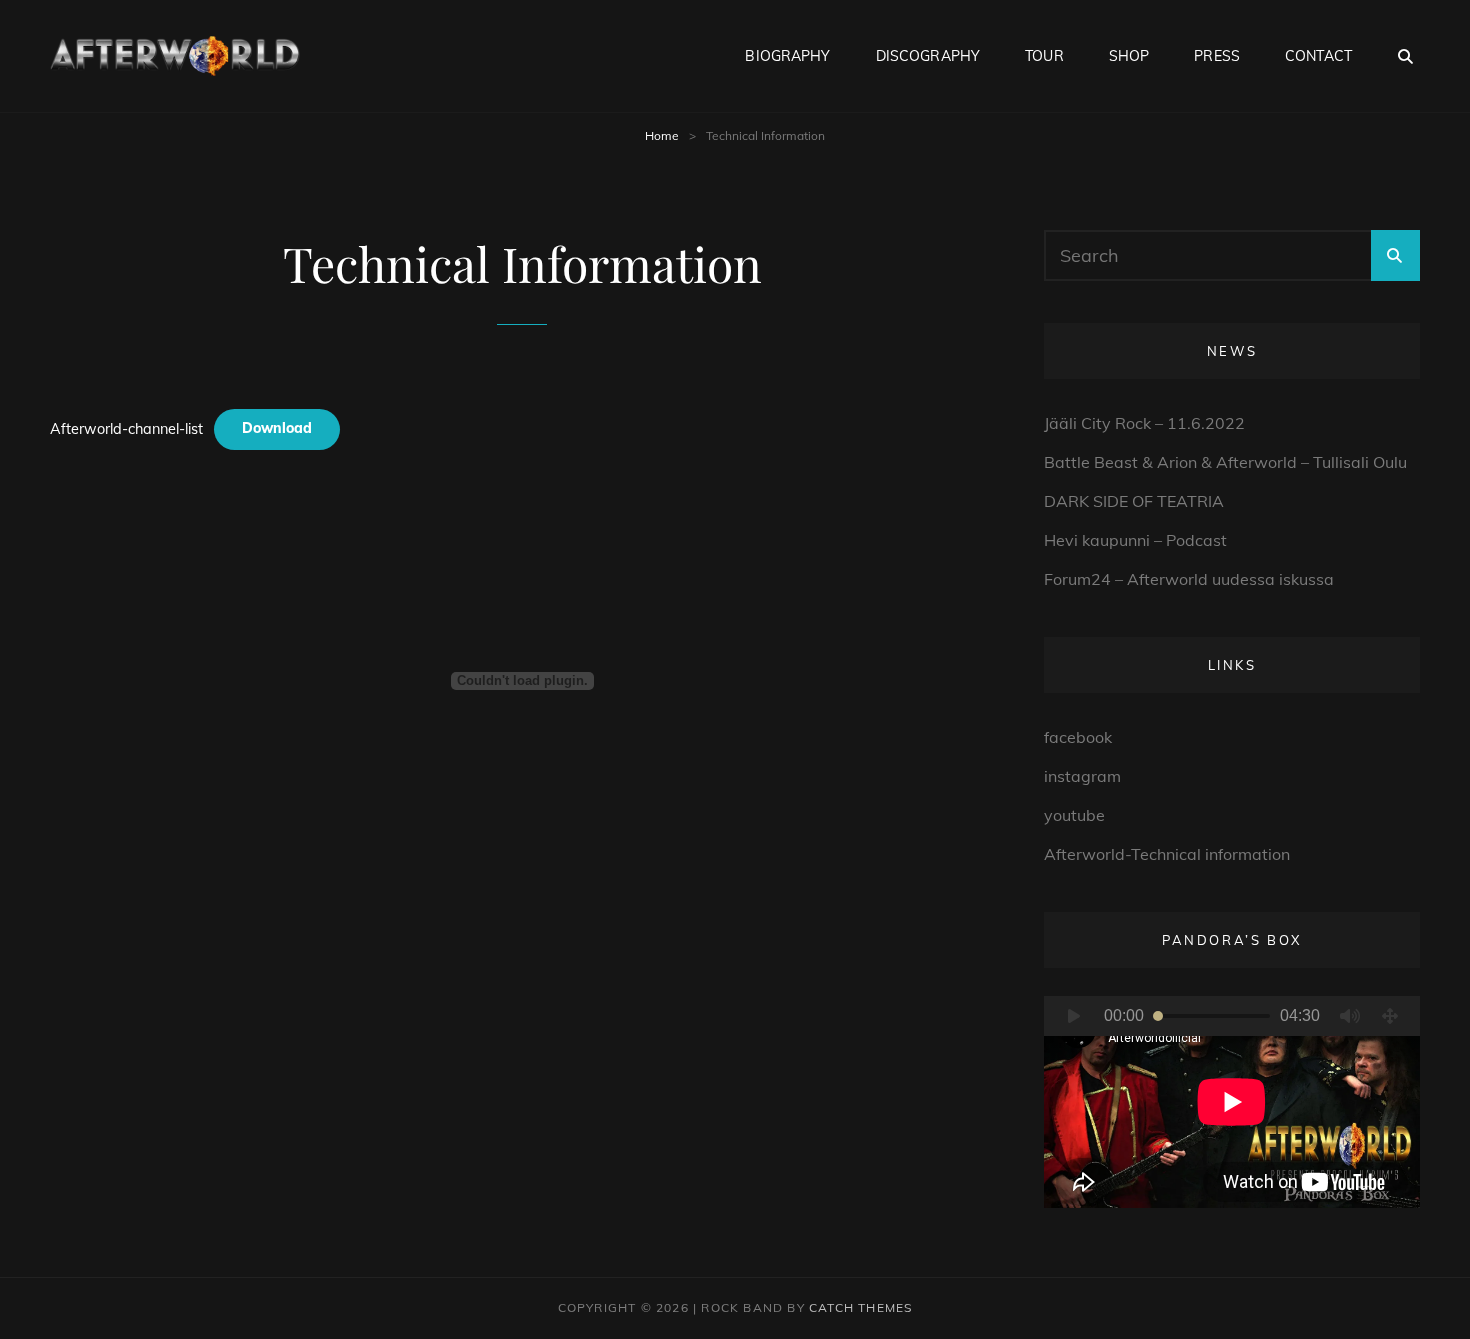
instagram (1082, 776)
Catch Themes (860, 1307)
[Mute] (1350, 1016)
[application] (1232, 1102)
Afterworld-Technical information (1167, 854)
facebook (1078, 737)
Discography (928, 56)
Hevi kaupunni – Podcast (1135, 540)
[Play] (1074, 1016)
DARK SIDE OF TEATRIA (1134, 501)
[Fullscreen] (1390, 1016)
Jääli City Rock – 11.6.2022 (1144, 423)
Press (1217, 56)
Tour (1044, 56)
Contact (1318, 56)
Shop (1129, 56)
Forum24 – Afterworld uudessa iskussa (1189, 579)
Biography (787, 56)
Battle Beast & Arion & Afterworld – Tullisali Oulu (1225, 462)
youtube (1074, 815)
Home (662, 135)
